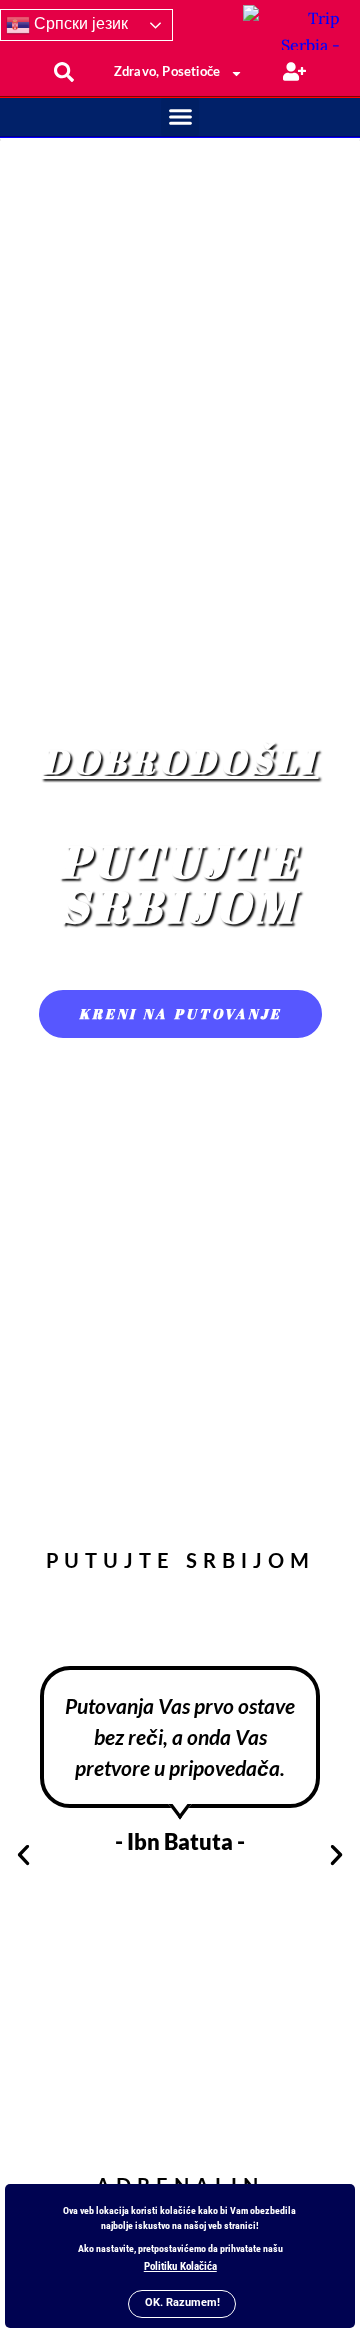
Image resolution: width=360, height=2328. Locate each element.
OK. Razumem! (182, 2302)
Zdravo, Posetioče (167, 72)
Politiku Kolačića (180, 2266)
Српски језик (79, 23)
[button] (180, 117)
